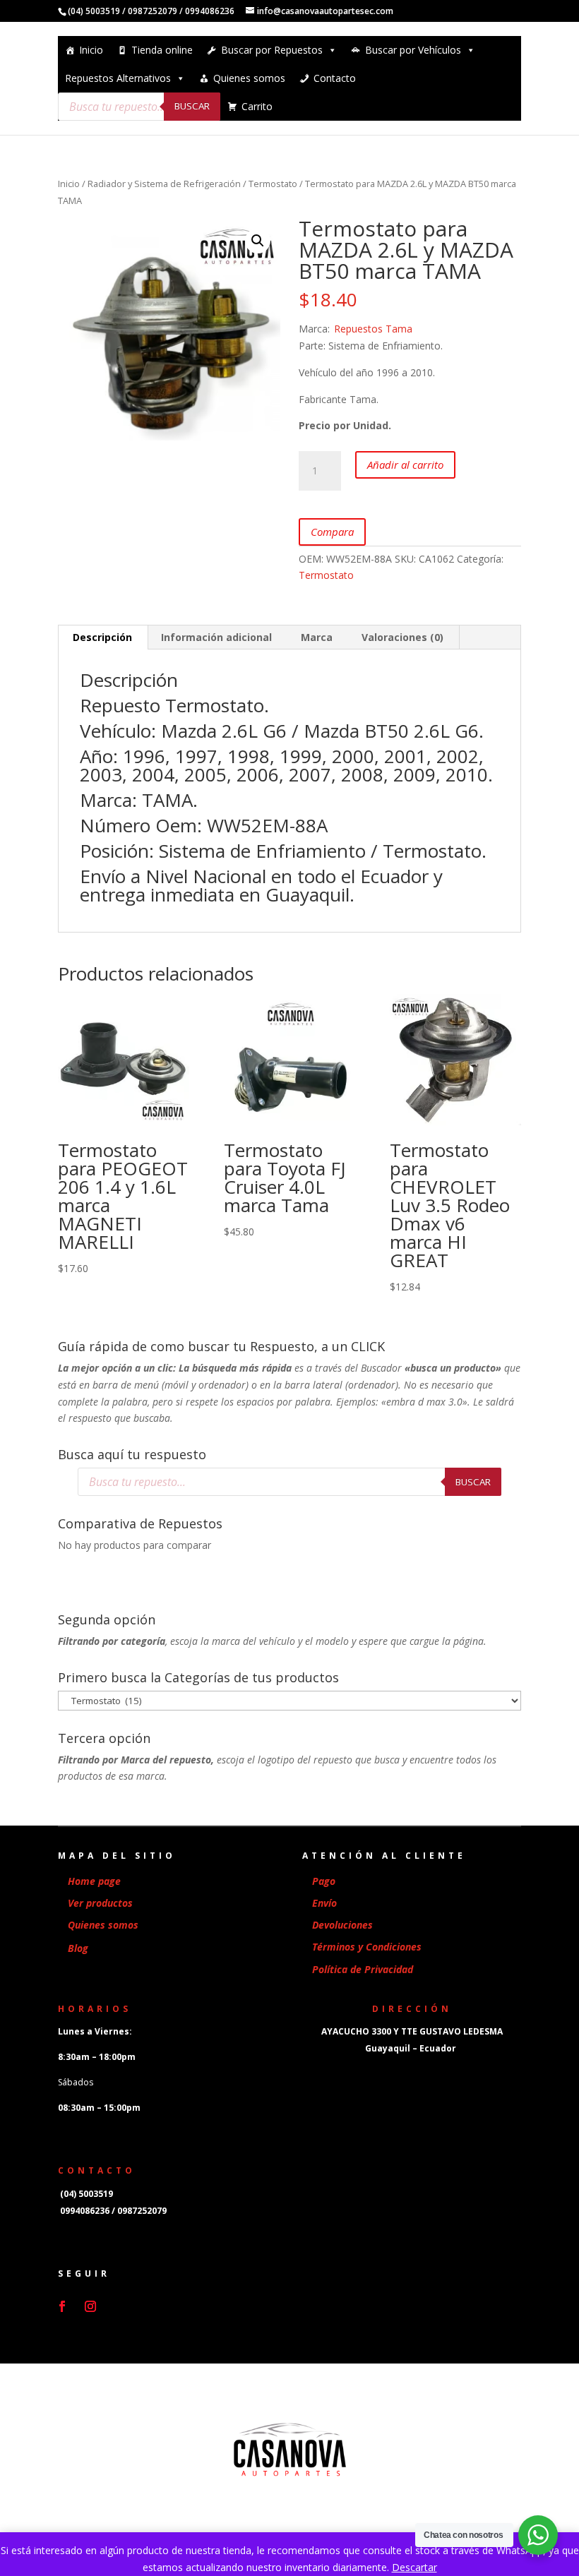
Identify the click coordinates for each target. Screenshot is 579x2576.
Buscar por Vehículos (413, 50)
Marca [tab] (317, 637)
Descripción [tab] (102, 637)
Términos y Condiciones (367, 1947)
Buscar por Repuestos (272, 50)
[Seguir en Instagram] (90, 2306)
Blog (78, 1948)
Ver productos (100, 1903)
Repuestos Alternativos (118, 78)
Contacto (335, 78)
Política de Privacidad (363, 1969)
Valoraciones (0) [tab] (402, 637)
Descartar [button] (414, 2567)
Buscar (192, 106)
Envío (324, 1903)
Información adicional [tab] (216, 637)
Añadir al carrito (405, 465)
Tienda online (162, 50)
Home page (94, 1881)
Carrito (257, 106)
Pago (324, 1881)
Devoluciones (342, 1925)
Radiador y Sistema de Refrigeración (164, 184)
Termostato (273, 184)
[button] (258, 241)
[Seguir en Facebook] (62, 2306)
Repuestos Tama (373, 329)
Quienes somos (249, 78)
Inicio (91, 50)
